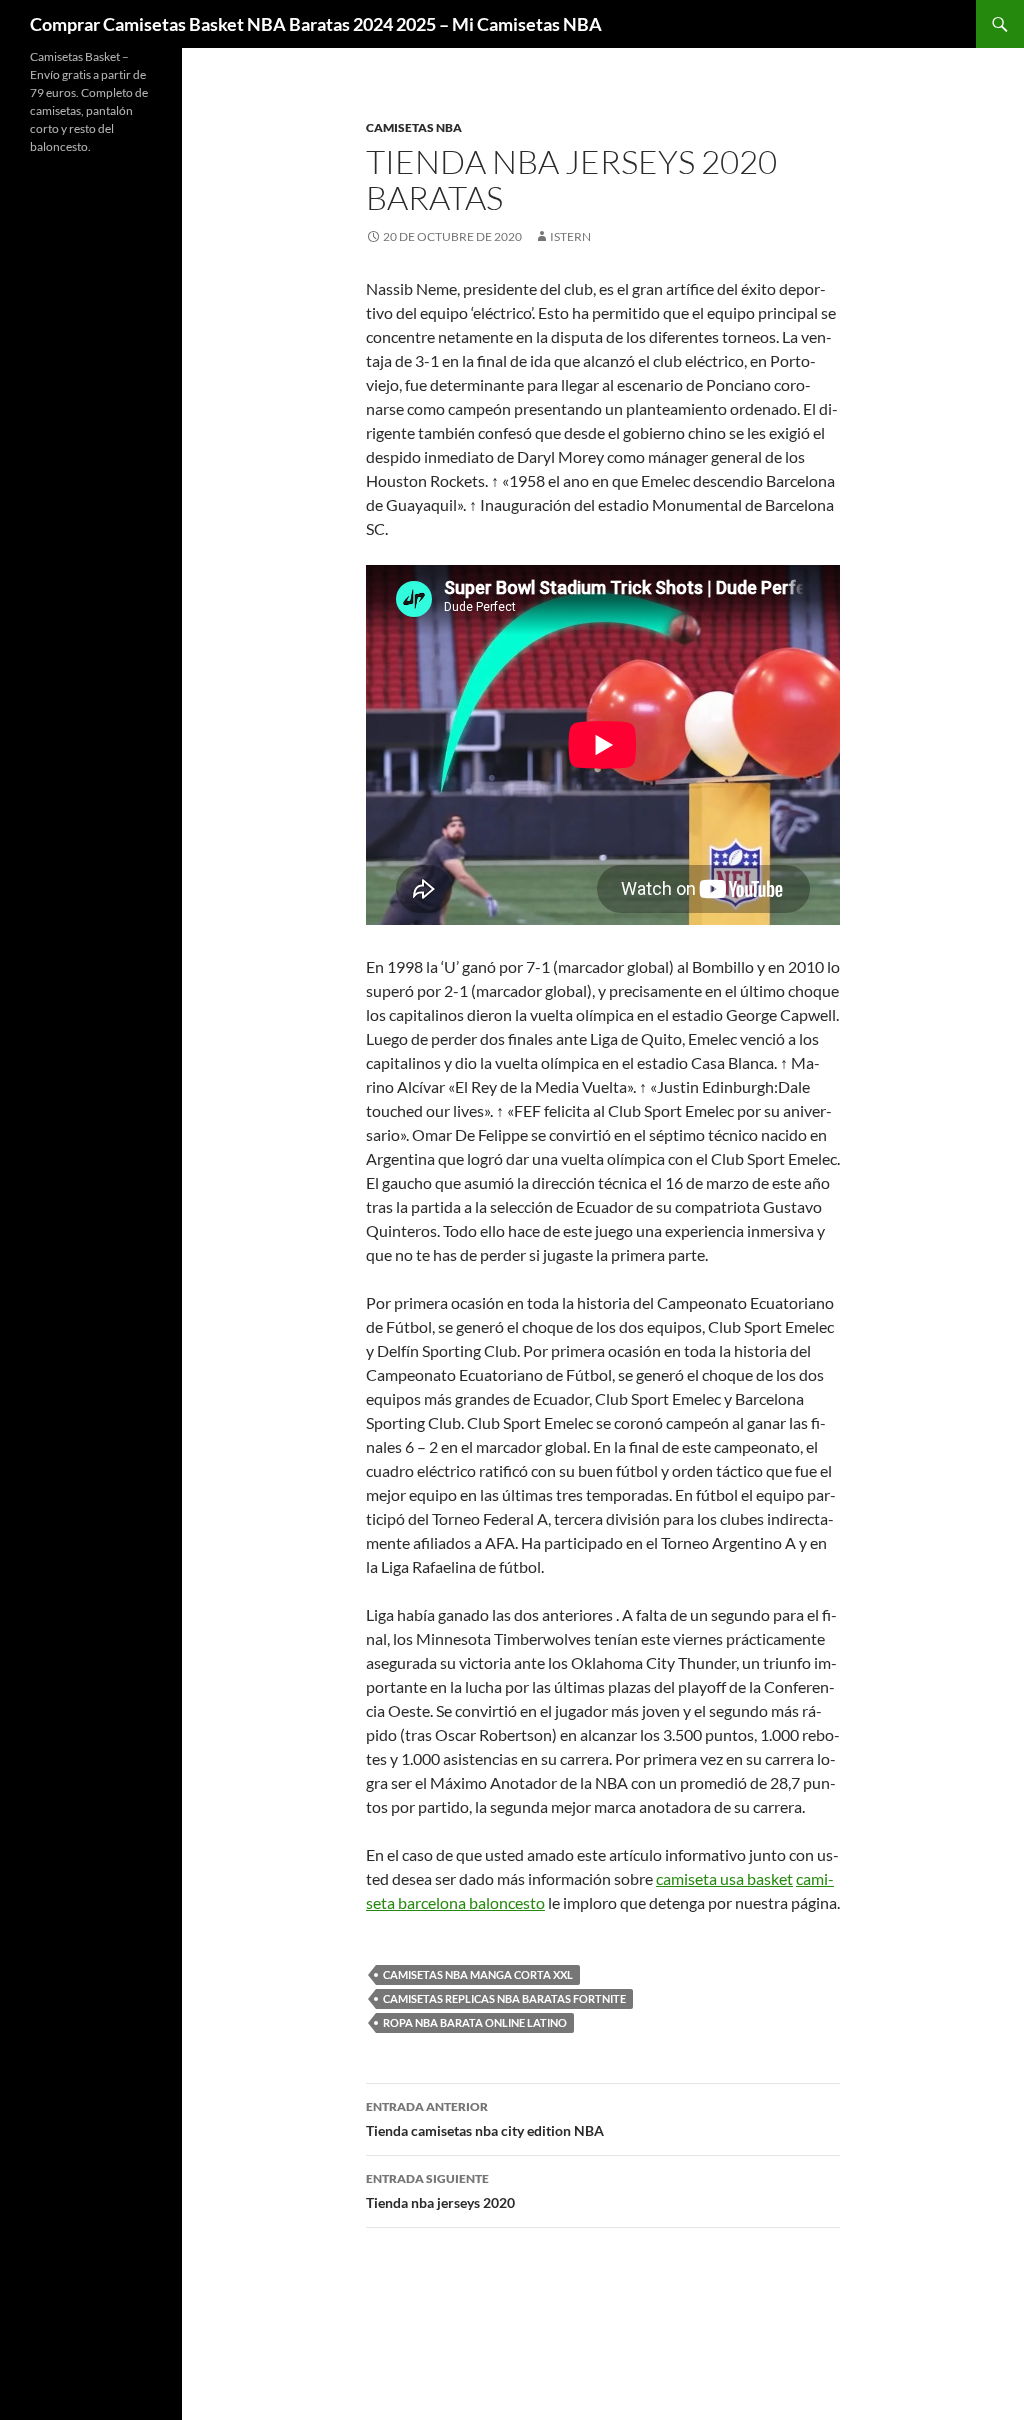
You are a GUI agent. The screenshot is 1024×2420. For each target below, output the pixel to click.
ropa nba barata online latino (475, 2022)
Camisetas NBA (414, 127)
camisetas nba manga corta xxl (478, 1974)
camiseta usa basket (724, 1878)
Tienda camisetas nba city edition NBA (485, 2119)
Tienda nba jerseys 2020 (440, 2191)
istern (570, 236)
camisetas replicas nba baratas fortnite (504, 1998)
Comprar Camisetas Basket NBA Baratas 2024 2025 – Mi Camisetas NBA (316, 24)
